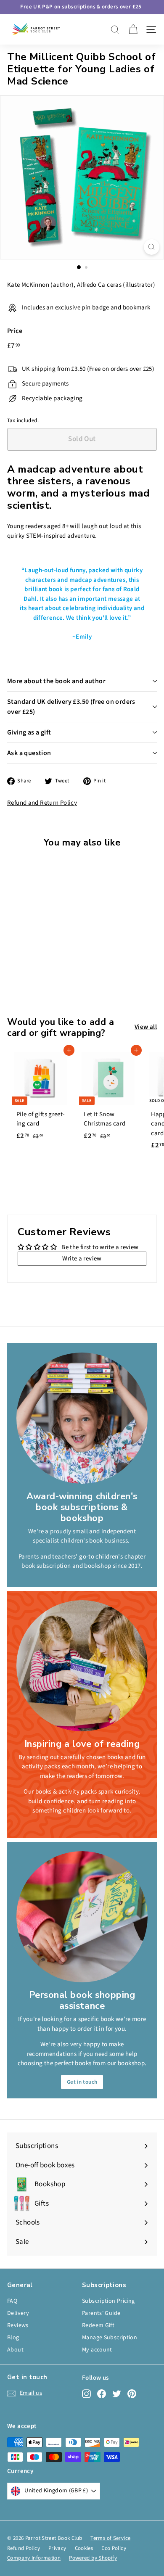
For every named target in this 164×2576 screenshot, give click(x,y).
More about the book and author (56, 681)
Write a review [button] (82, 1259)
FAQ (12, 2301)
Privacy (57, 2548)
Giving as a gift (29, 732)
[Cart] (133, 30)
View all (146, 1027)
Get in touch (82, 2082)
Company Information (34, 2558)
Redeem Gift (98, 2325)
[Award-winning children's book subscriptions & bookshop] (82, 1418)
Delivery (18, 2313)
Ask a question (29, 753)
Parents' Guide (101, 2313)
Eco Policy (114, 2548)
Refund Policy (24, 2548)
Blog (13, 2338)
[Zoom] (152, 247)
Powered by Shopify (93, 2558)
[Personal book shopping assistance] (82, 1917)
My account (97, 2350)
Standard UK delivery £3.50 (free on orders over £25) (71, 707)
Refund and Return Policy (42, 803)
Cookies (84, 2548)
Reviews (18, 2325)
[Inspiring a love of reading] (82, 1666)
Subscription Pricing (108, 2301)
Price (15, 331)
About (15, 2350)
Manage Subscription (110, 2338)
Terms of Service (110, 2538)
